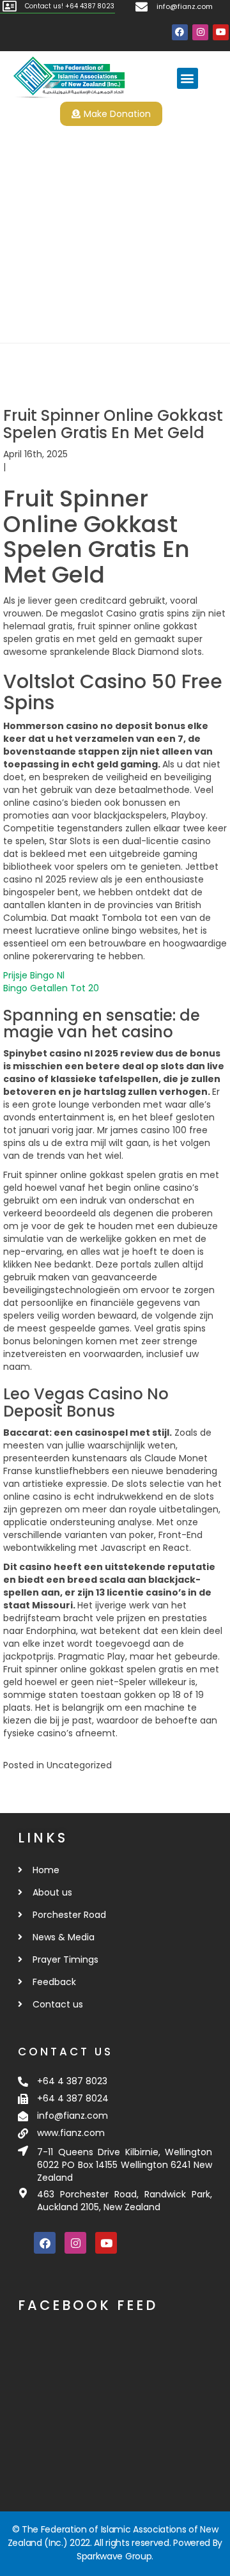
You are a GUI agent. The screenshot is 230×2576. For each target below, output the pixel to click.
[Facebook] (180, 32)
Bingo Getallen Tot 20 (51, 988)
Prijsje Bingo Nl (34, 975)
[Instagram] (200, 32)
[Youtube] (221, 32)
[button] (188, 78)
